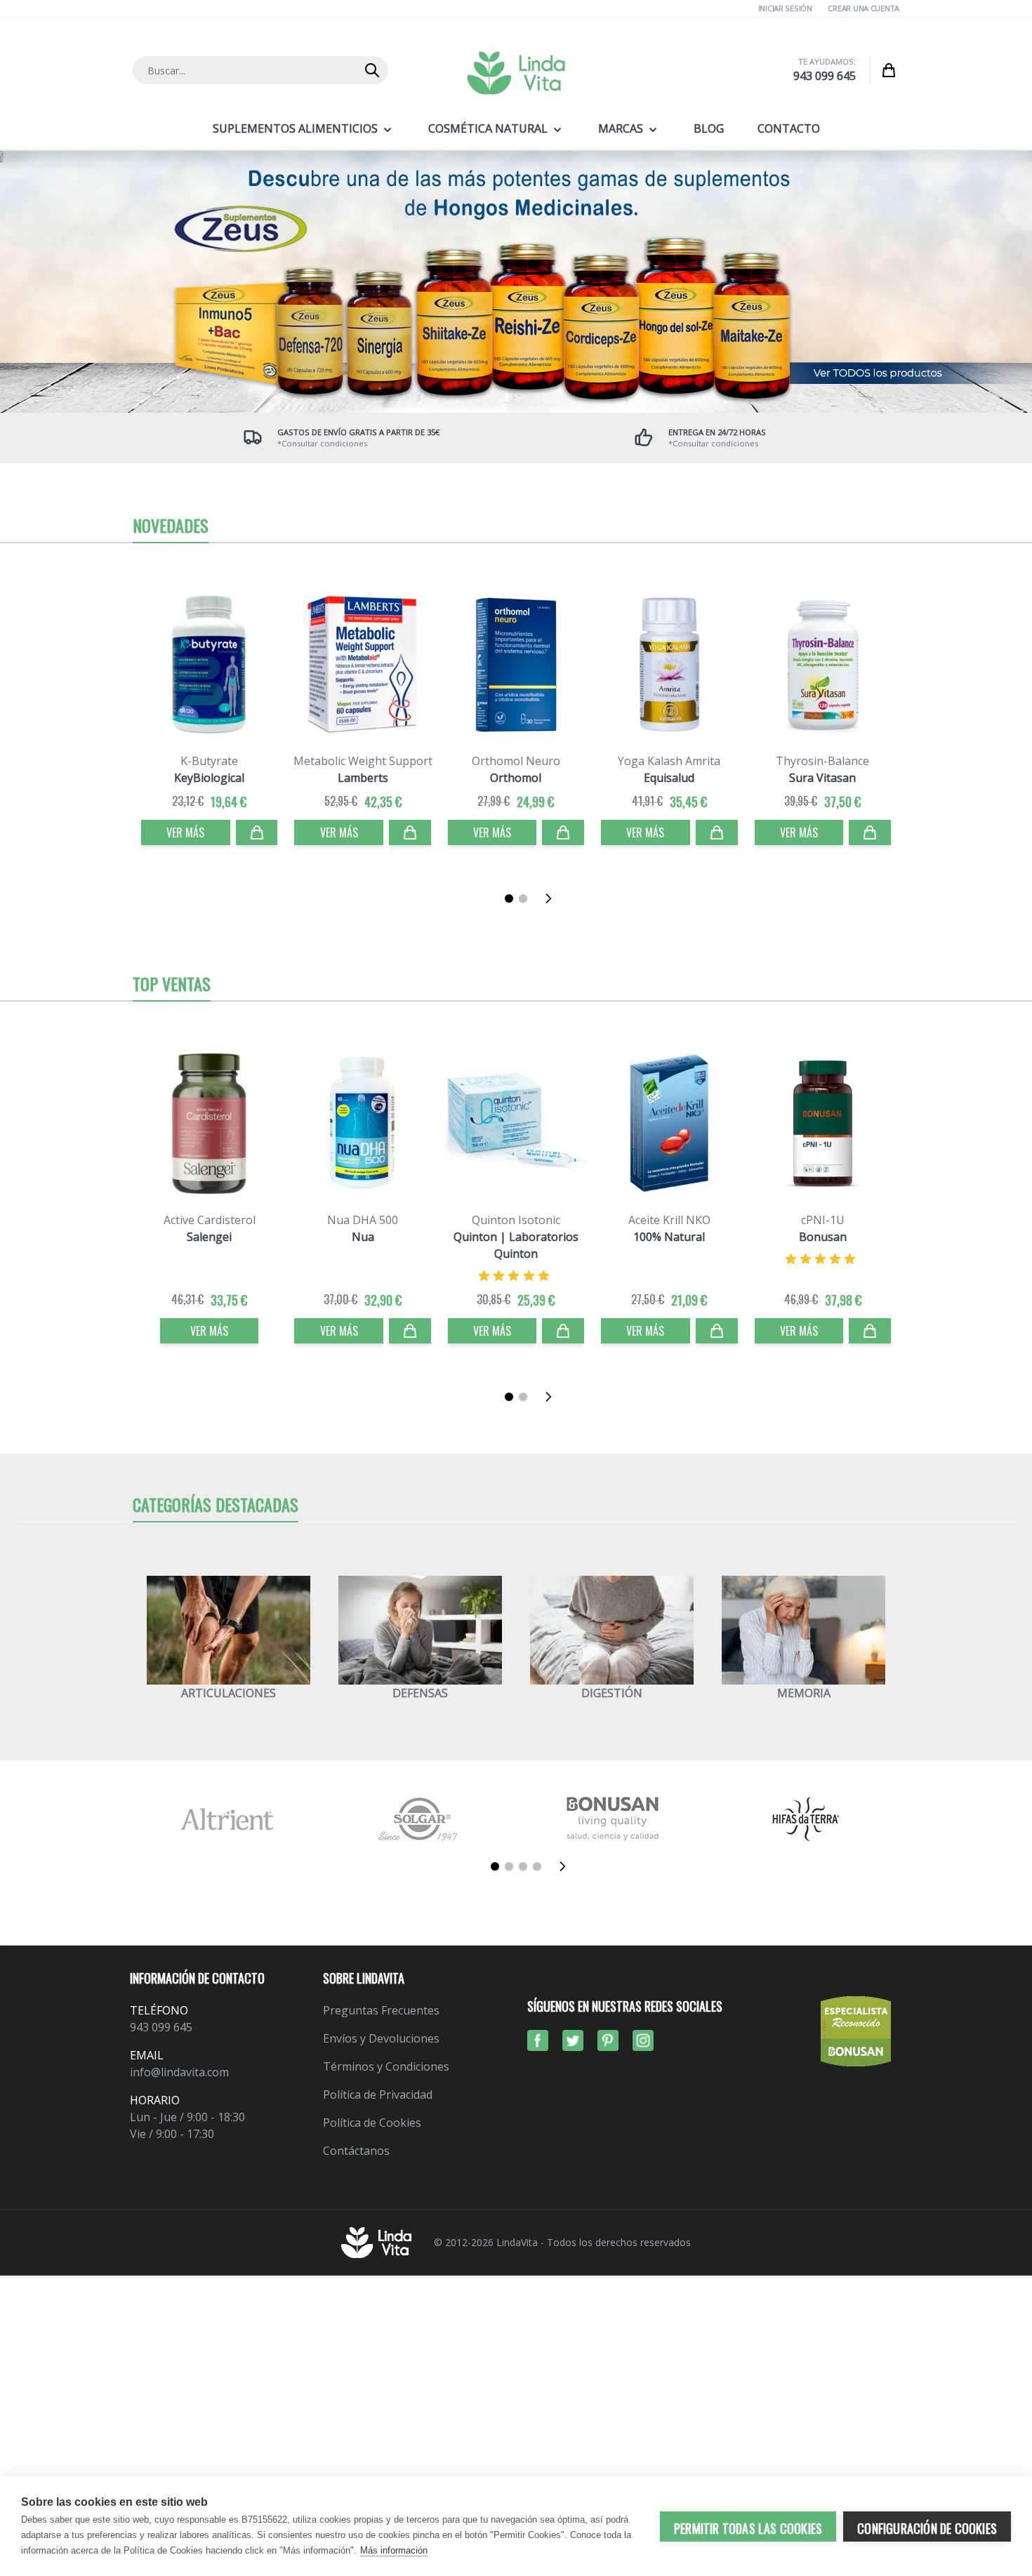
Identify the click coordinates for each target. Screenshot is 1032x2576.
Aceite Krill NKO (669, 1220)
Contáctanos (356, 2151)
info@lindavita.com (179, 2072)
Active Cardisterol (210, 1220)
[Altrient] (226, 1819)
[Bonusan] (613, 1819)
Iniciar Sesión (785, 8)
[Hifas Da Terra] (806, 1819)
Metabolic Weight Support (363, 761)
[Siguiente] (553, 898)
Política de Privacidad (378, 2094)
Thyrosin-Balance (822, 761)
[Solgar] (419, 1819)
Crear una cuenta (864, 8)
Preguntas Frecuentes (381, 2010)
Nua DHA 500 (363, 1220)
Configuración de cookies (927, 2528)
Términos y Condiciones (386, 2066)
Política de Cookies (372, 2123)
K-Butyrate (209, 761)
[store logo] (516, 73)
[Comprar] (257, 832)
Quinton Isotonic (516, 1220)
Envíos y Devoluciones (381, 2038)
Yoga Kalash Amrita (669, 761)
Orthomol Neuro (516, 761)
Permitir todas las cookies (748, 2528)
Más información (394, 2550)
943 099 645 (825, 76)
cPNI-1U (823, 1220)
